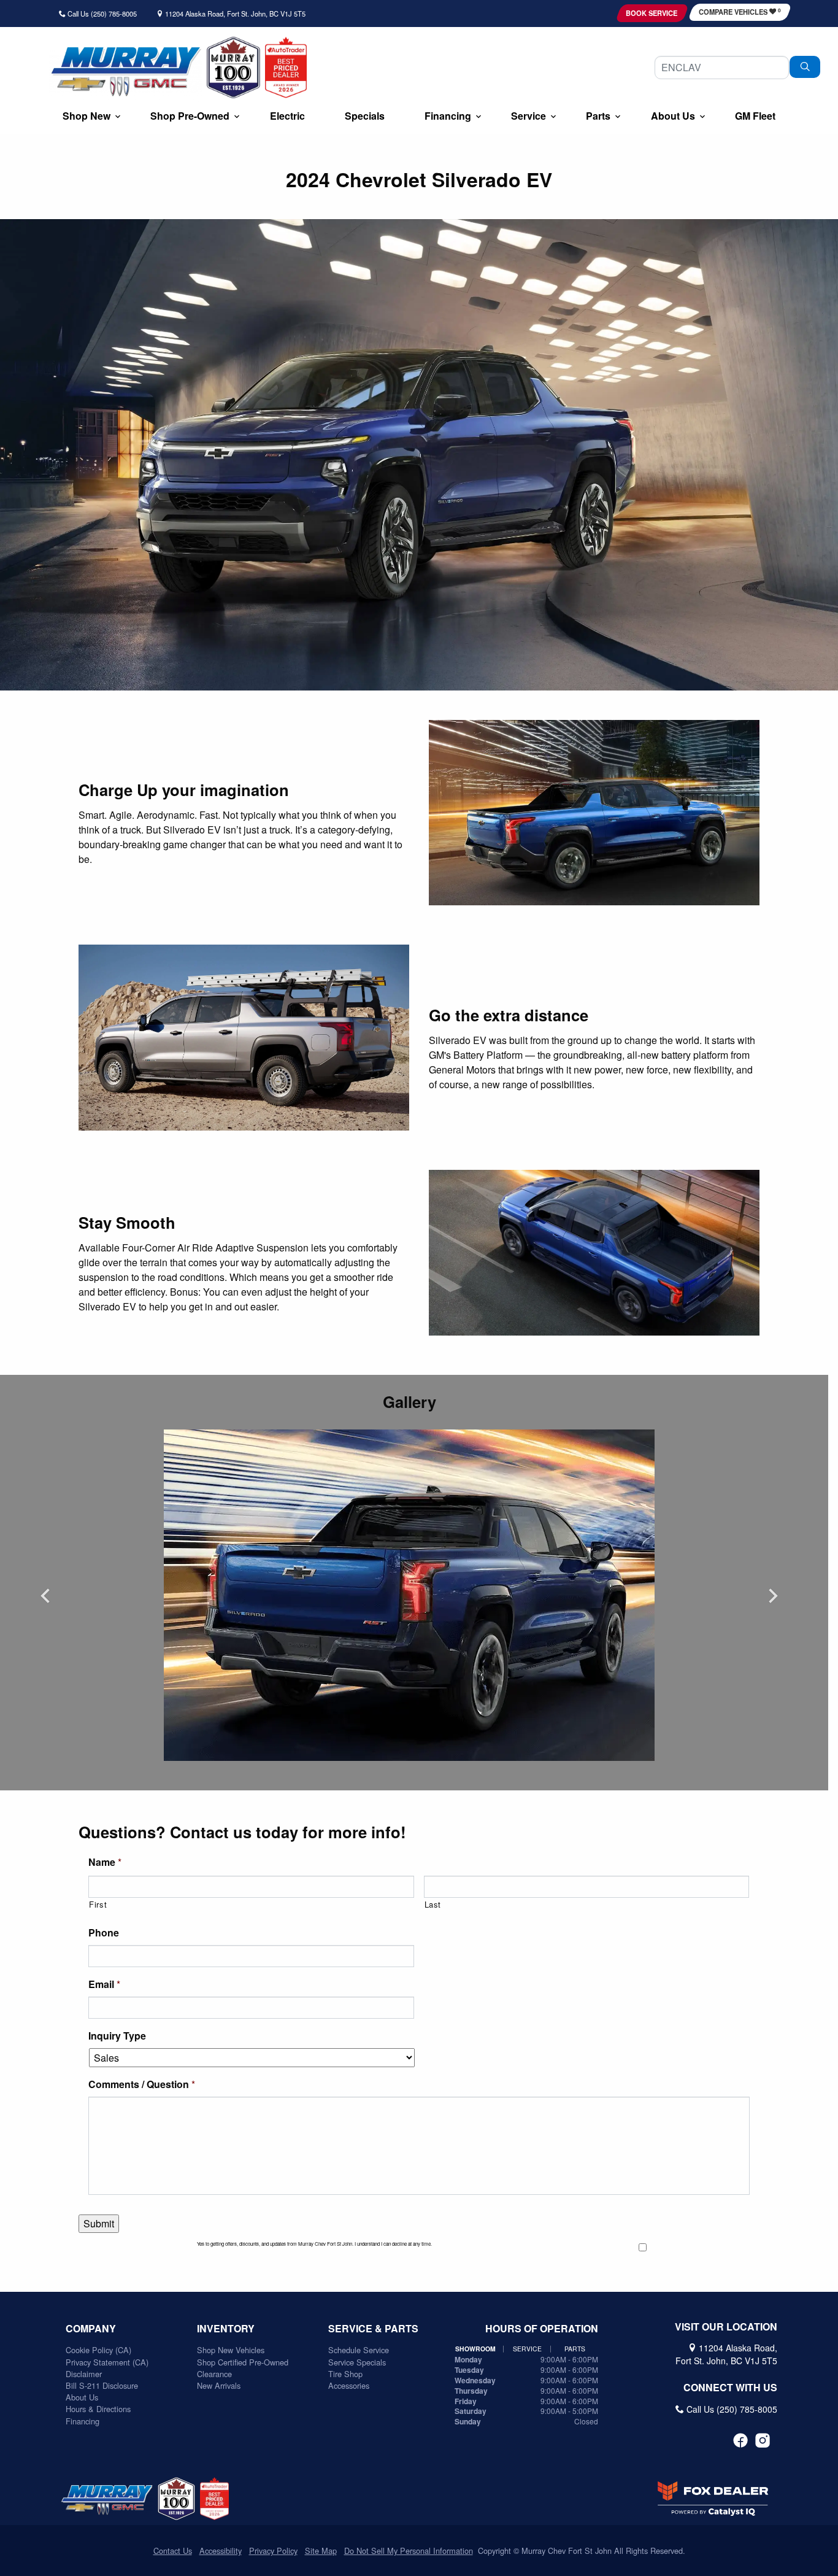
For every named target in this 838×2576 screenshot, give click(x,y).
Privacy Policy (273, 2551)
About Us (82, 2397)
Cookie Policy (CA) (98, 2350)
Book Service (652, 13)
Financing (83, 2421)
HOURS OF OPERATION (542, 2329)
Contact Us (173, 2551)
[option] (409, 1595)
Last (433, 1904)
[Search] (805, 67)
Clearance (214, 2374)
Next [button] (773, 1595)
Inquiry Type (117, 2036)
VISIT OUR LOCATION (726, 2327)
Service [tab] (527, 2349)
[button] (86, 117)
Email (104, 1985)
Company (91, 2329)
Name (105, 1862)
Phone (104, 1933)
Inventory (226, 2329)
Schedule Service (359, 2350)
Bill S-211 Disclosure (102, 2385)
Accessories (349, 2385)
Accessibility (221, 2551)
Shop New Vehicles (231, 2350)
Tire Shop (345, 2374)
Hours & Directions (98, 2409)
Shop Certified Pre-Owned (243, 2362)
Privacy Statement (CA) (107, 2362)
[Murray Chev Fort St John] (125, 72)
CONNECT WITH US (730, 2388)
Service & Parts (373, 2329)
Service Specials (357, 2362)
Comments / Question (142, 2085)
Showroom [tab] (475, 2349)
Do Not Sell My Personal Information (409, 2551)
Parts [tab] (575, 2349)
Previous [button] (45, 1595)
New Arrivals (219, 2385)
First (98, 1904)
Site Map (321, 2551)
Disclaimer (84, 2374)
